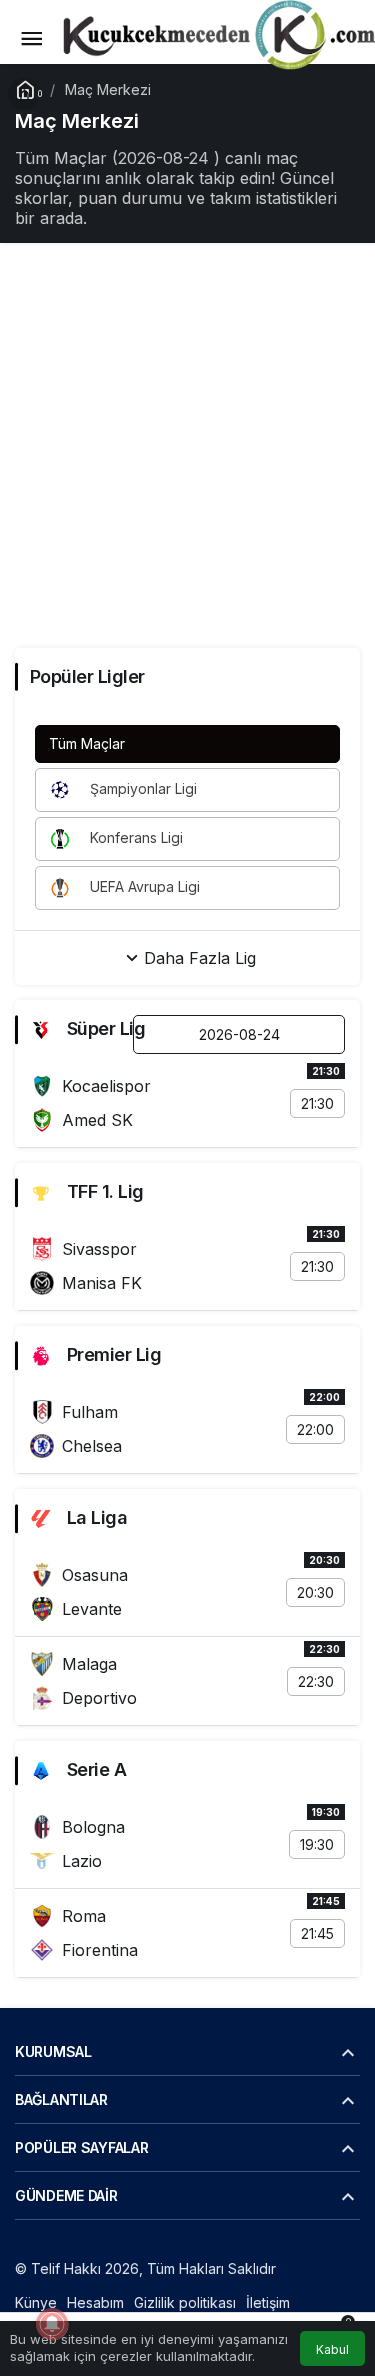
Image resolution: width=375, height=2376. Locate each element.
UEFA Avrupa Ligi (143, 886)
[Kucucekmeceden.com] (215, 37)
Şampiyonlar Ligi (141, 788)
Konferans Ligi (134, 837)
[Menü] (31, 39)
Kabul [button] (332, 2349)
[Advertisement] (187, 445)
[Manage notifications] (52, 2324)
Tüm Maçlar (87, 743)
